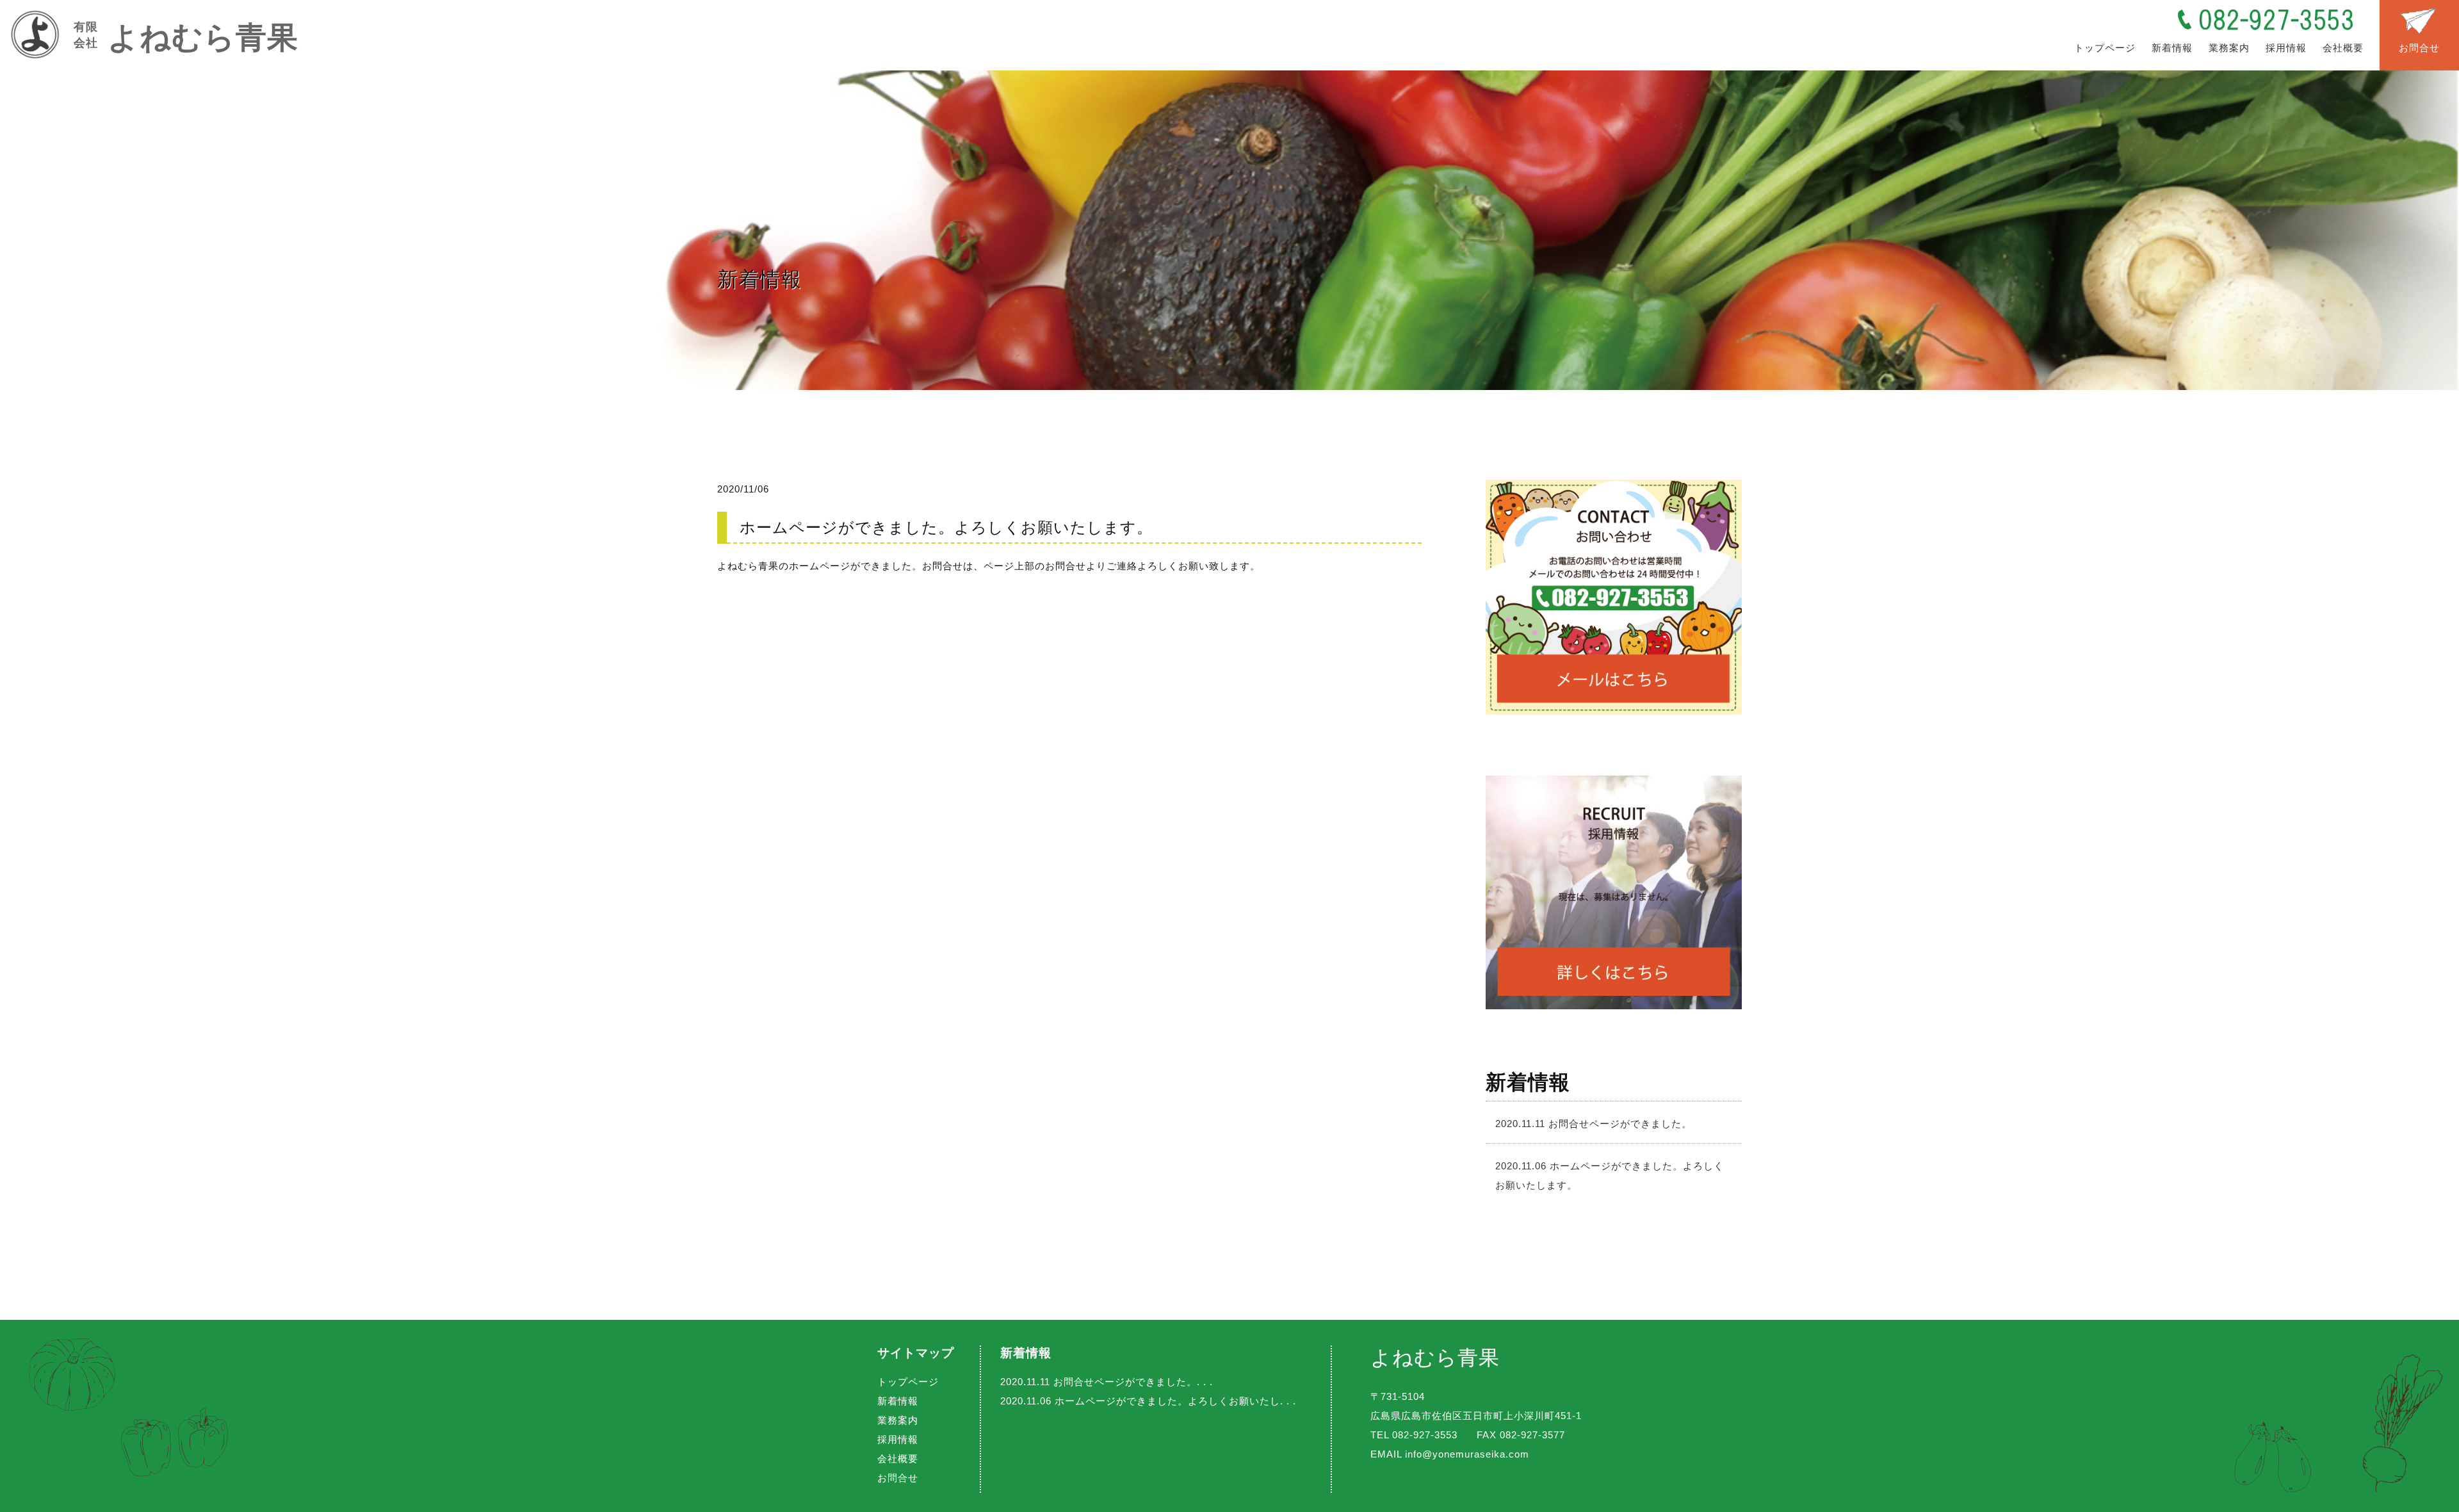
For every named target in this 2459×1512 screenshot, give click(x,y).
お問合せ (2419, 48)
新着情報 (2172, 48)
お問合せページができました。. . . (1107, 1382)
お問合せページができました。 (1594, 1124)
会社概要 (2343, 48)
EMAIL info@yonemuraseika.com (1450, 1454)
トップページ (2105, 48)
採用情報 (2286, 48)
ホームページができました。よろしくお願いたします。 (1610, 1175)
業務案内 (2229, 48)
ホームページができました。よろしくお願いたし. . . (1148, 1401)
